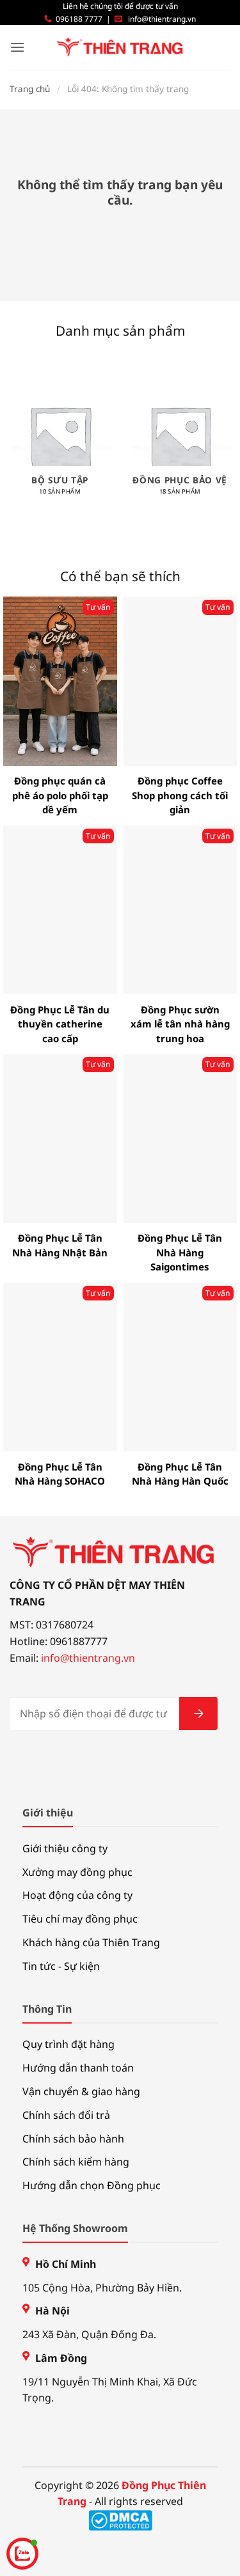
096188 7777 (79, 19)
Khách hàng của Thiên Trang (91, 1942)
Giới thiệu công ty (65, 1848)
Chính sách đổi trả (66, 2115)
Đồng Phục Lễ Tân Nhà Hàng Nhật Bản (60, 1245)
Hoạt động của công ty (77, 1895)
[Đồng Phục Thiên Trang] (120, 48)
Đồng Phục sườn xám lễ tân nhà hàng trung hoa (180, 1024)
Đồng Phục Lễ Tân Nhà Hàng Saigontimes (180, 1252)
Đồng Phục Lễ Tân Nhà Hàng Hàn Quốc (180, 1474)
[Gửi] (198, 1713)
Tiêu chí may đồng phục (80, 1919)
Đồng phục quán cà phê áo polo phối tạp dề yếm (60, 795)
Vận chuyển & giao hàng (81, 2091)
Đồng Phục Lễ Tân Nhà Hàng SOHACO (60, 1474)
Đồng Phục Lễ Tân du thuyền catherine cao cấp (60, 1024)
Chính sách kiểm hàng (76, 2162)
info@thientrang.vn (162, 19)
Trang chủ (30, 89)
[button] (17, 47)
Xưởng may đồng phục (77, 1872)
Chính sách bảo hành (73, 2139)
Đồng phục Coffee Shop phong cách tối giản (180, 795)
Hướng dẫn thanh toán (78, 2068)
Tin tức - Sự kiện (61, 1966)
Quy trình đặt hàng (68, 2044)
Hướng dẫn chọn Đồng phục (92, 2185)
